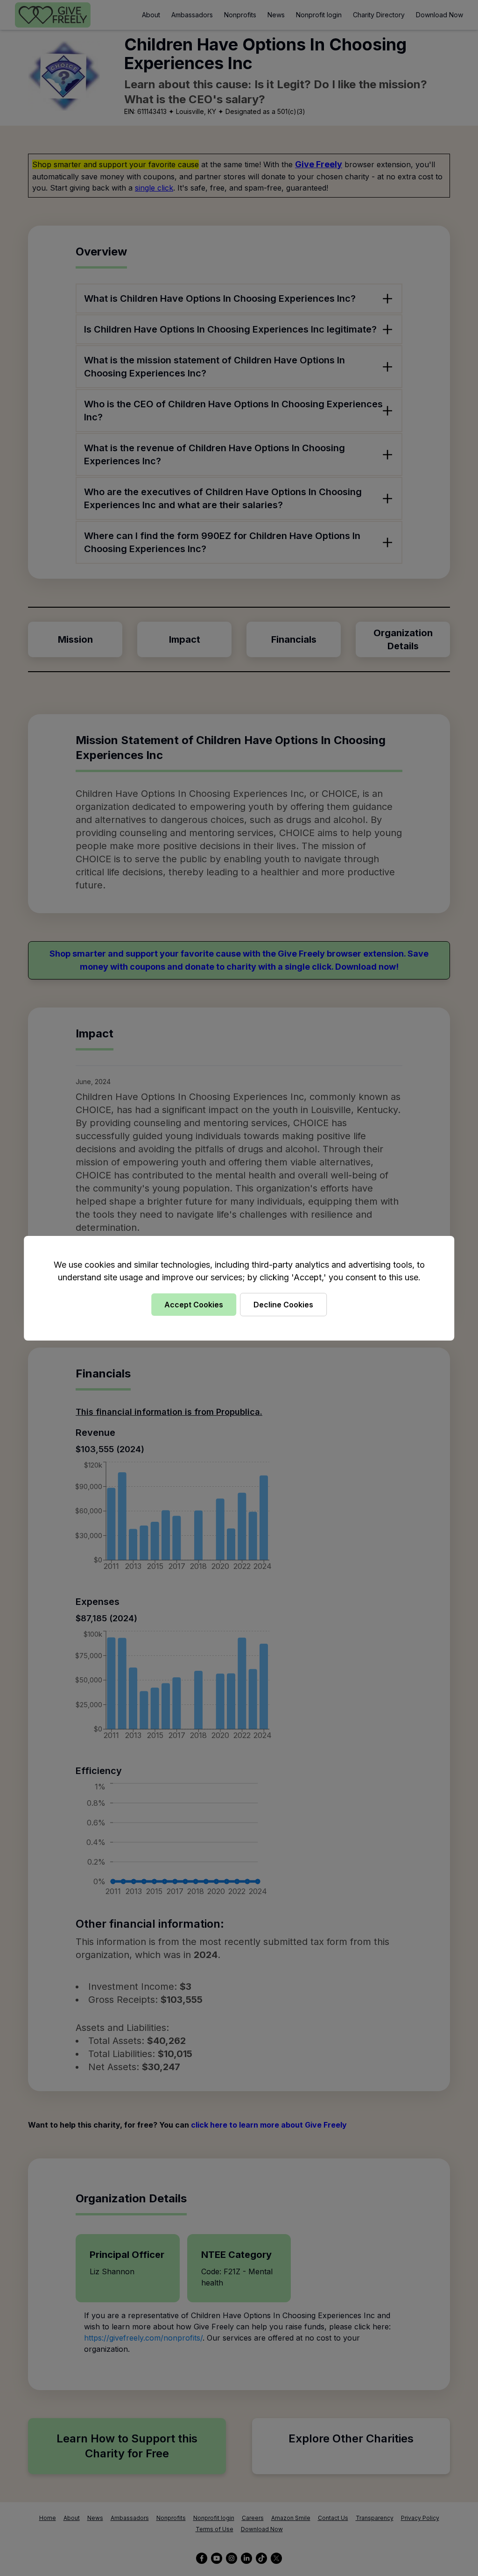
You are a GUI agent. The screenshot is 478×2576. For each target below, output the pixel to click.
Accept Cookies (194, 1305)
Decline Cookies (283, 1305)
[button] (239, 1288)
